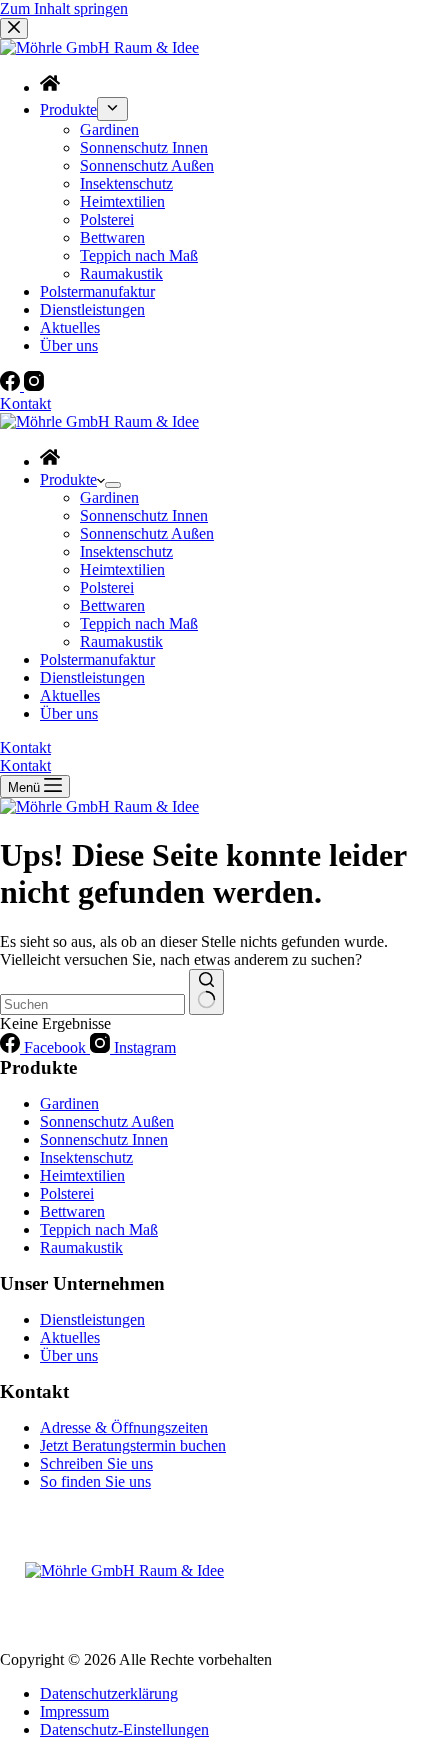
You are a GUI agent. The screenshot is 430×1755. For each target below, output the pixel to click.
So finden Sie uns (95, 1481)
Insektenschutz (126, 551)
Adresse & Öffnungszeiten (124, 1427)
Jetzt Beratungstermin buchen (133, 1445)
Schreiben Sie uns (96, 1463)
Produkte (68, 479)
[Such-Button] (206, 992)
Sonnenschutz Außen (147, 533)
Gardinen (109, 497)
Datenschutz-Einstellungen (124, 1729)
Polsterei (107, 587)
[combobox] (92, 1004)
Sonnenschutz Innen (144, 515)
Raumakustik (121, 641)
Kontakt (25, 747)
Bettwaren (112, 605)
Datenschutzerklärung (109, 1693)
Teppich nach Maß (139, 623)
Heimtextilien (122, 569)
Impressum (74, 1711)
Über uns (69, 713)
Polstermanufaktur (97, 659)
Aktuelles (70, 695)
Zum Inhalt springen (64, 8)
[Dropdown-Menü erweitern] (113, 485)
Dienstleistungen (92, 677)
